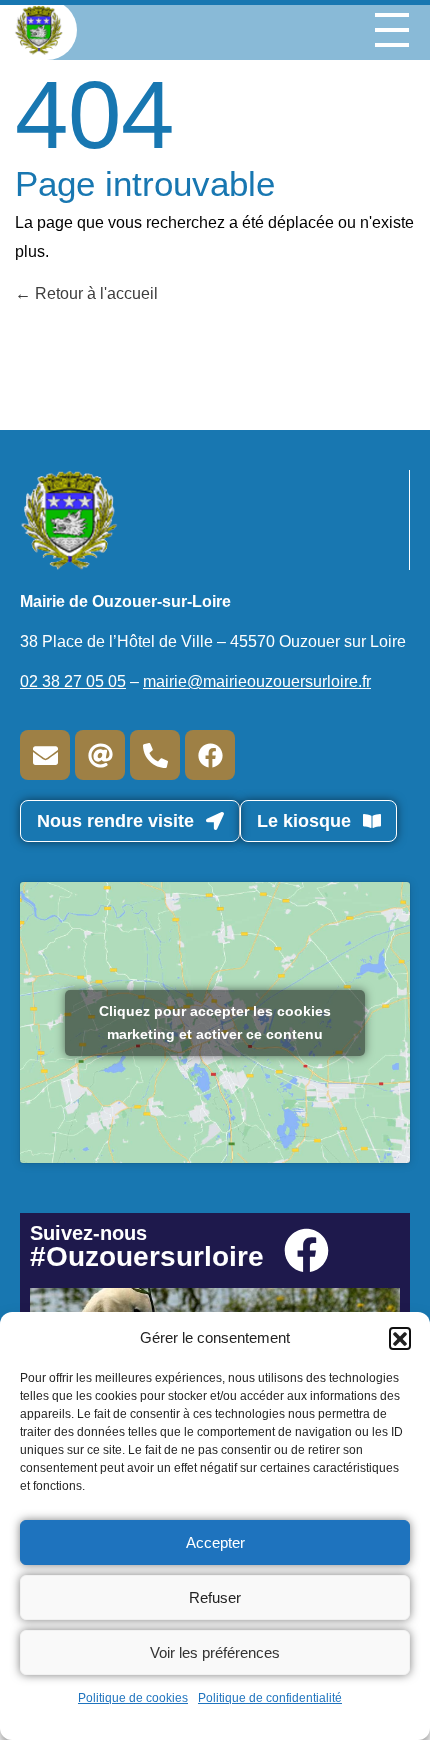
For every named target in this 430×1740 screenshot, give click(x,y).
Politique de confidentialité (270, 1698)
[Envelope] (45, 755)
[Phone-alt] (155, 755)
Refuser (215, 1597)
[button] (400, 1338)
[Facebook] (210, 755)
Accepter (215, 1542)
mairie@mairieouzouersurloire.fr (257, 681)
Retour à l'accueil (94, 293)
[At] (100, 755)
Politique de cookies (133, 1698)
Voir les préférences (215, 1652)
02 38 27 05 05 (73, 681)
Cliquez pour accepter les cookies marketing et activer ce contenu (215, 1022)
